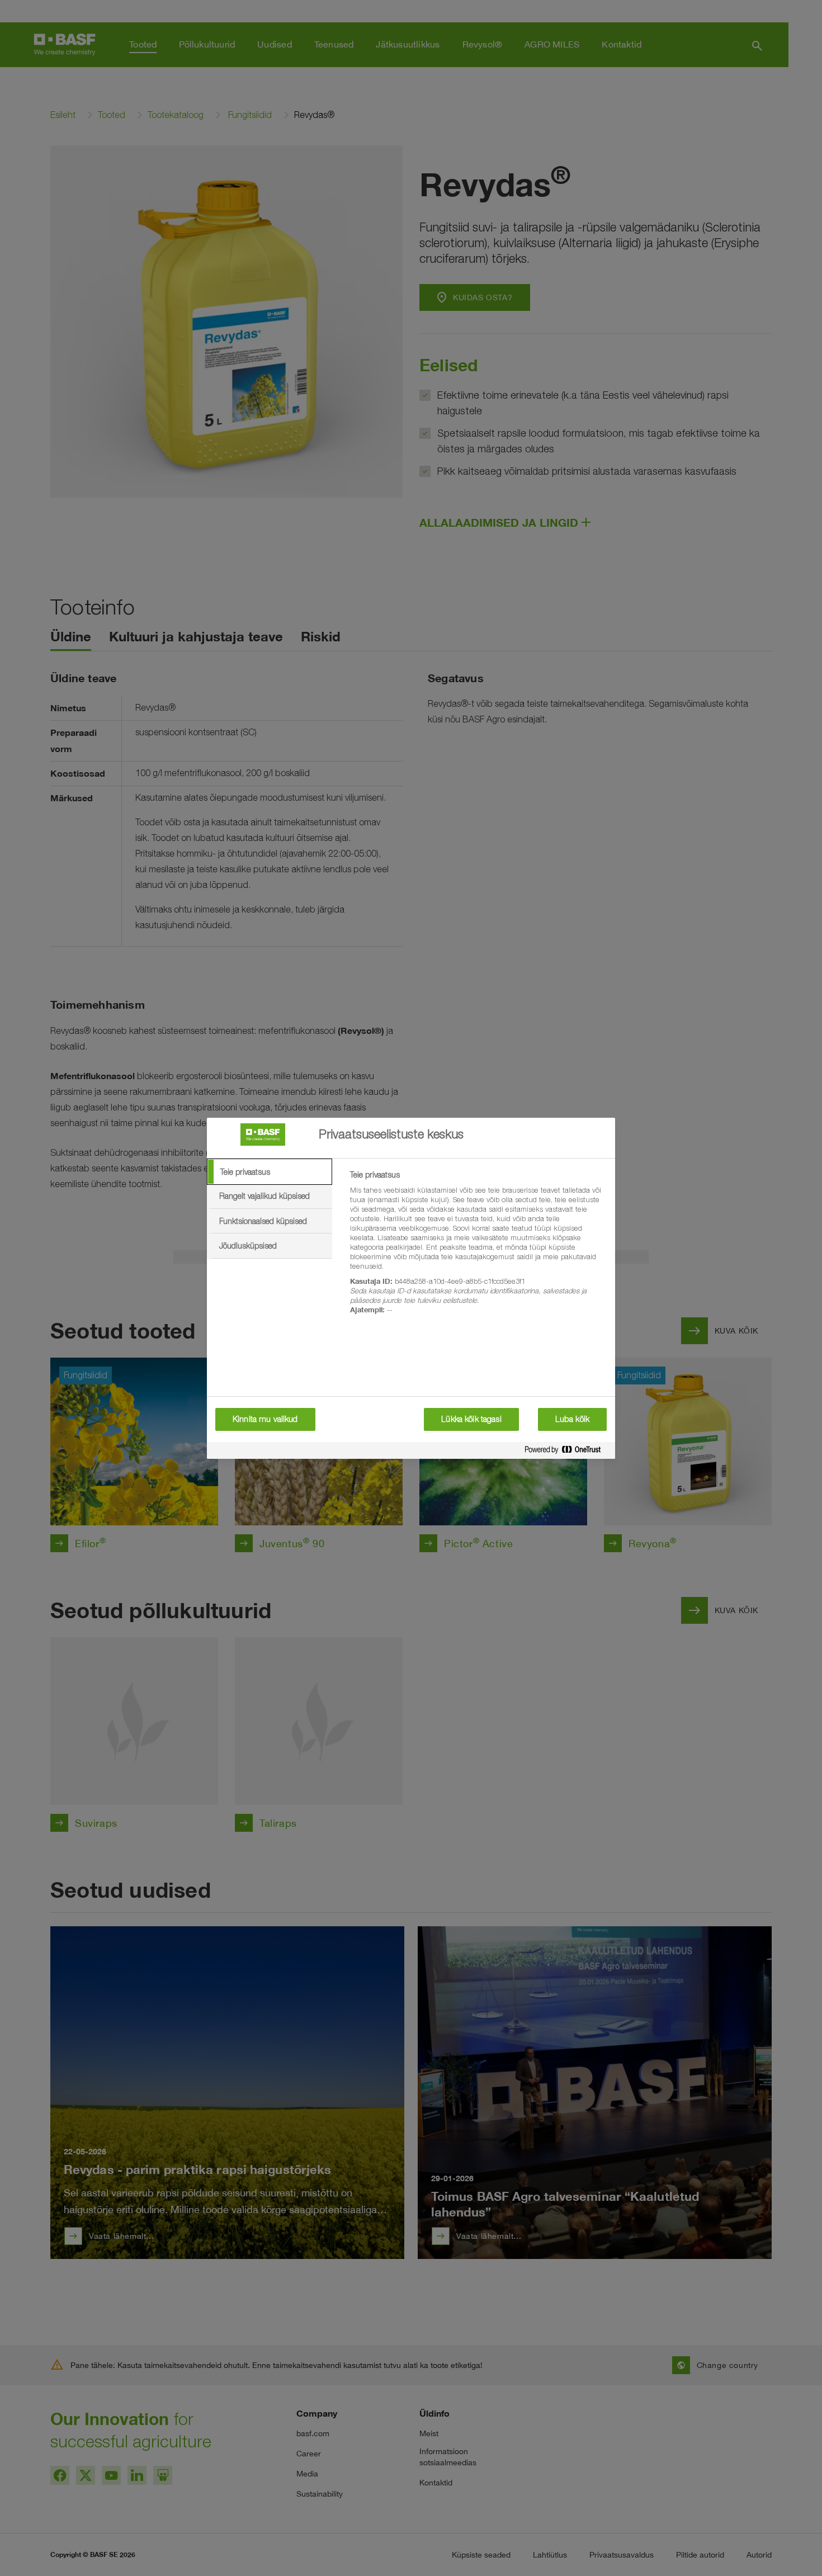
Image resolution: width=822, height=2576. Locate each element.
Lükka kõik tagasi (471, 1419)
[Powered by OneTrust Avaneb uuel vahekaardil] (567, 1452)
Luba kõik (572, 1419)
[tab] (270, 1172)
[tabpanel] (478, 1249)
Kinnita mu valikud (265, 1419)
